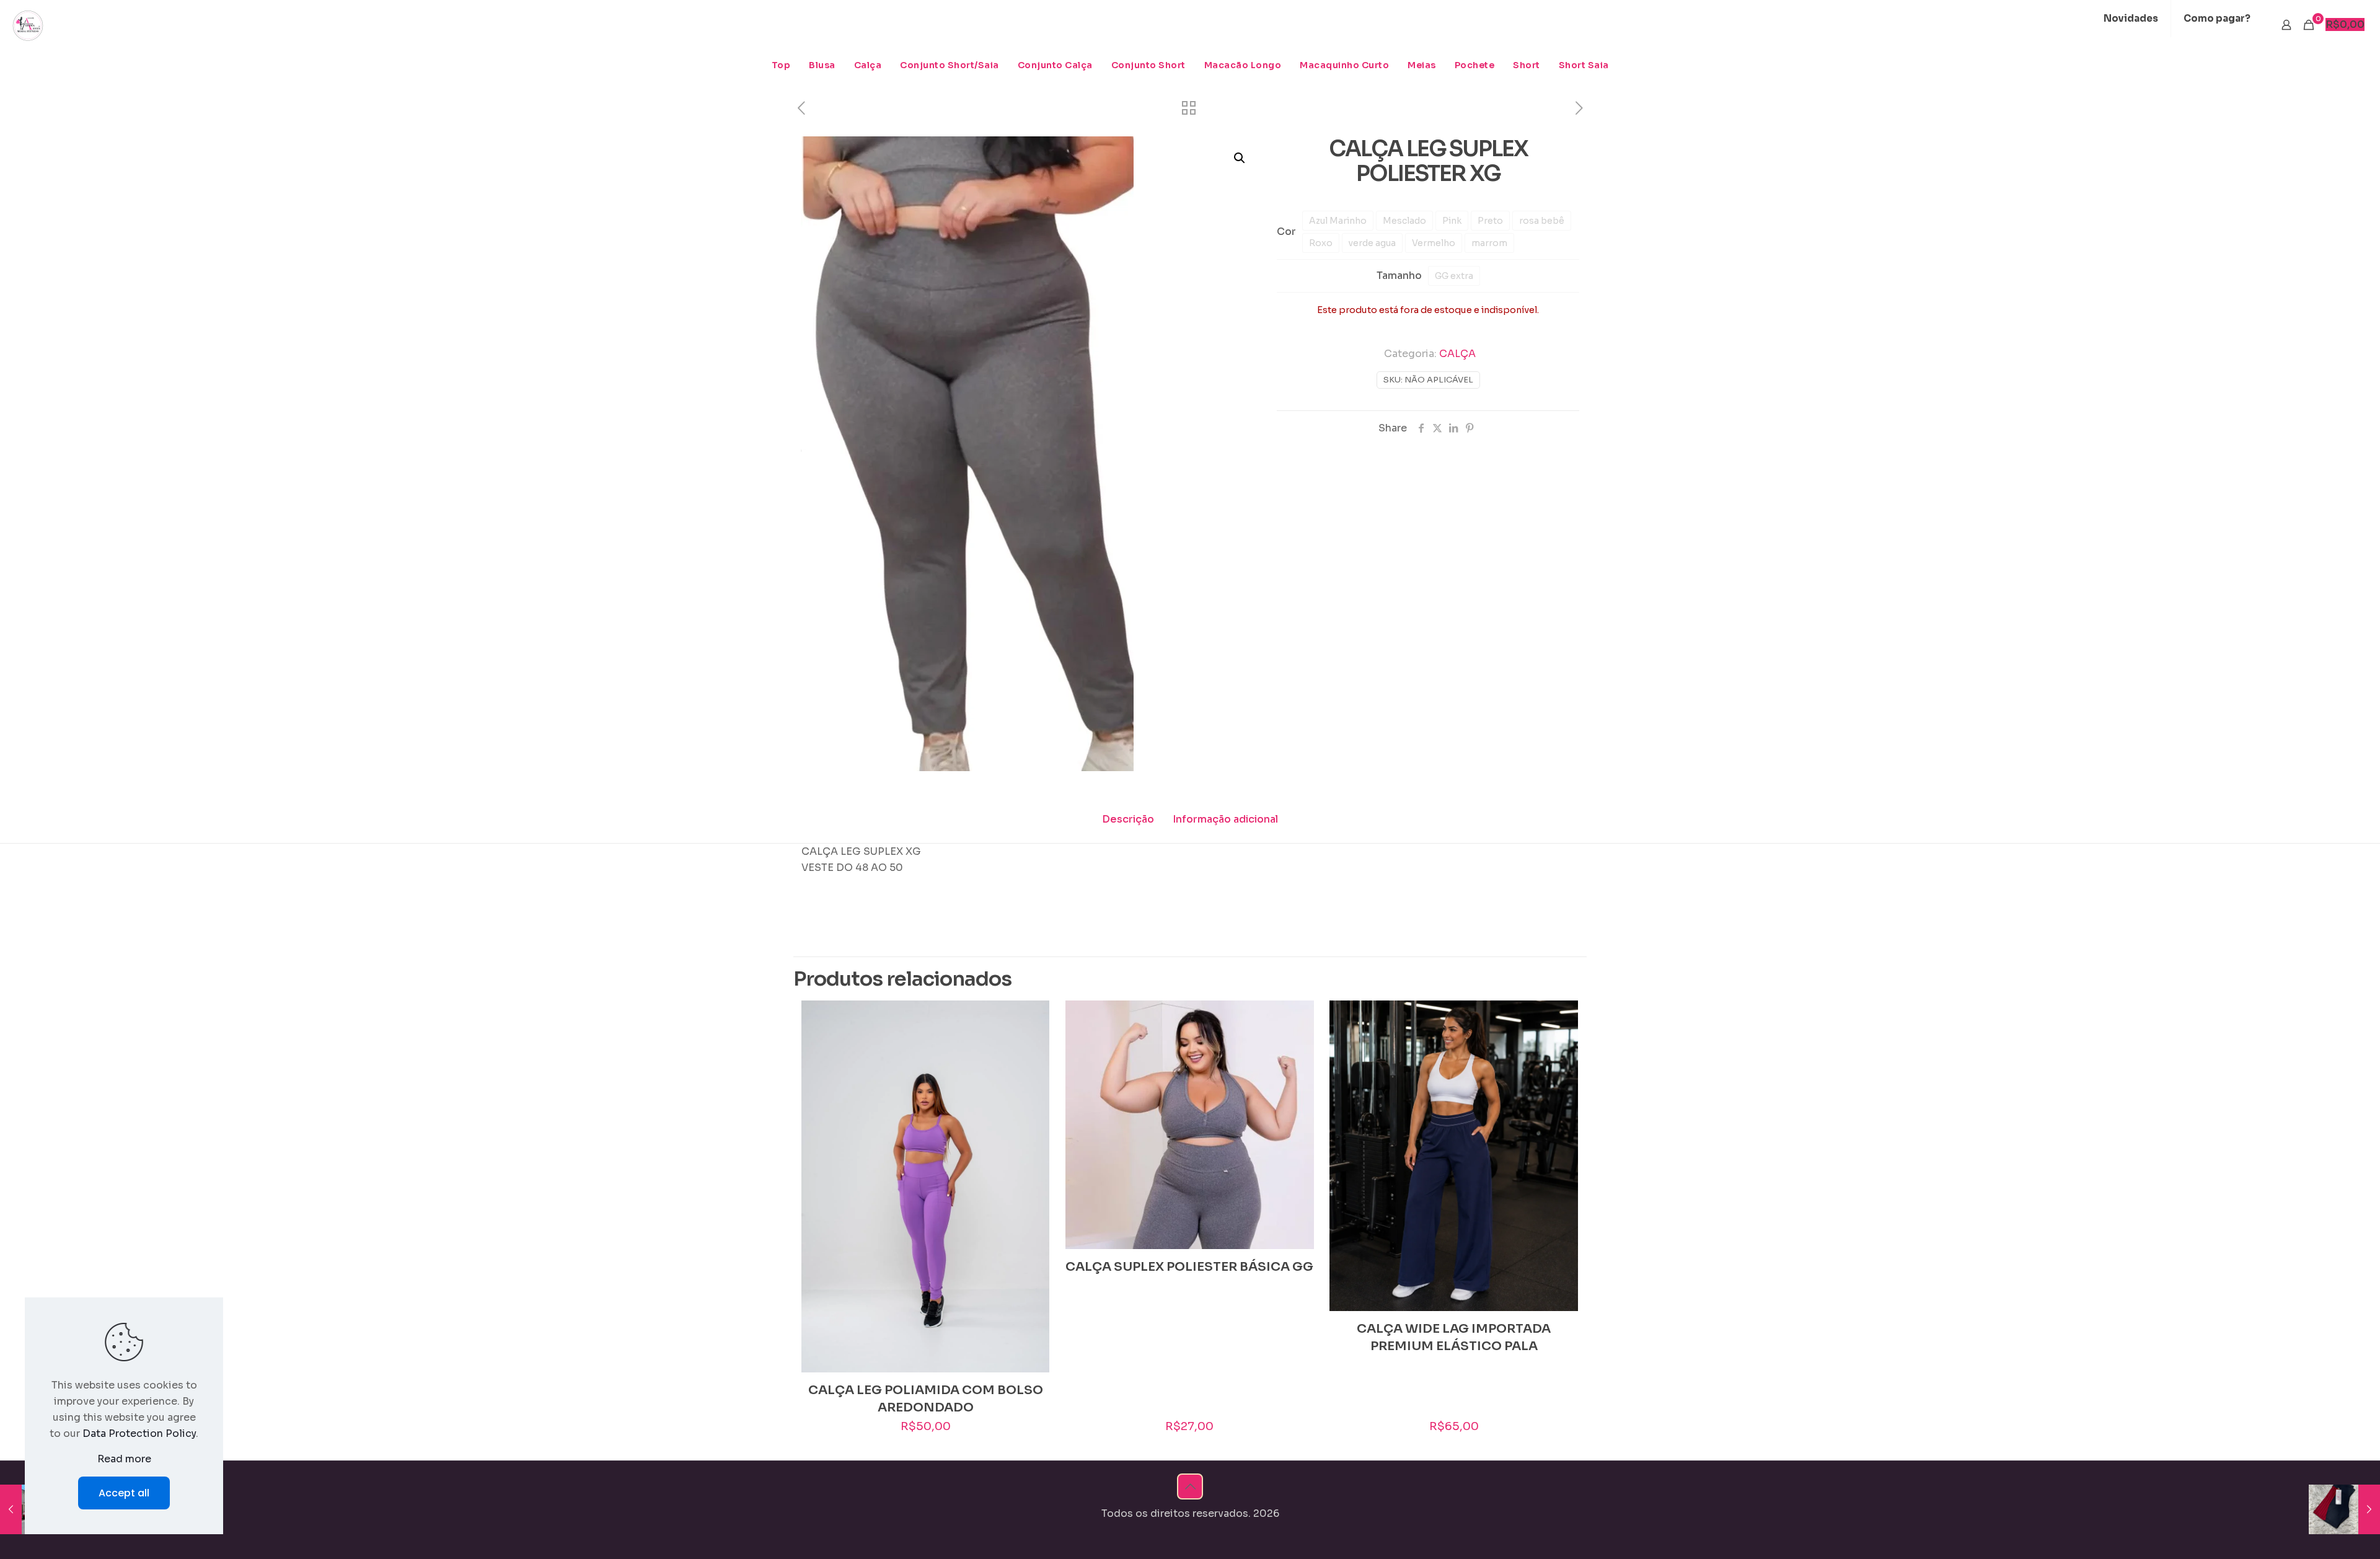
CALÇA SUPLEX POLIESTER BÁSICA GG (1189, 1267)
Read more (124, 1459)
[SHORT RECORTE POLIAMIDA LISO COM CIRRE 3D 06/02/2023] (2344, 1509)
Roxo (1321, 243)
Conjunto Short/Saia (950, 65)
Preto (1490, 221)
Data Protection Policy (139, 1433)
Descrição (1128, 819)
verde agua (1372, 243)
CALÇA (1457, 354)
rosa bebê (1542, 221)
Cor (1286, 232)
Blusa (822, 65)
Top (781, 65)
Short (1527, 65)
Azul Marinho (1338, 221)
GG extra (1454, 276)
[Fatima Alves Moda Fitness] (28, 25)
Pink (1452, 221)
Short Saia (1584, 65)
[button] (1240, 158)
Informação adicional (1225, 819)
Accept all (124, 1493)
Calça (868, 65)
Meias (1422, 65)
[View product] (1032, 1018)
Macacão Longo (1243, 65)
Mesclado (1404, 221)
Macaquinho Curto (1344, 65)
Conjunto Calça (1055, 65)
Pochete (1475, 65)
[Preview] (1032, 1044)
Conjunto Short (1148, 65)
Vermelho (1434, 243)
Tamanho (1399, 276)
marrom (1489, 243)
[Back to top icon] (1190, 1486)
